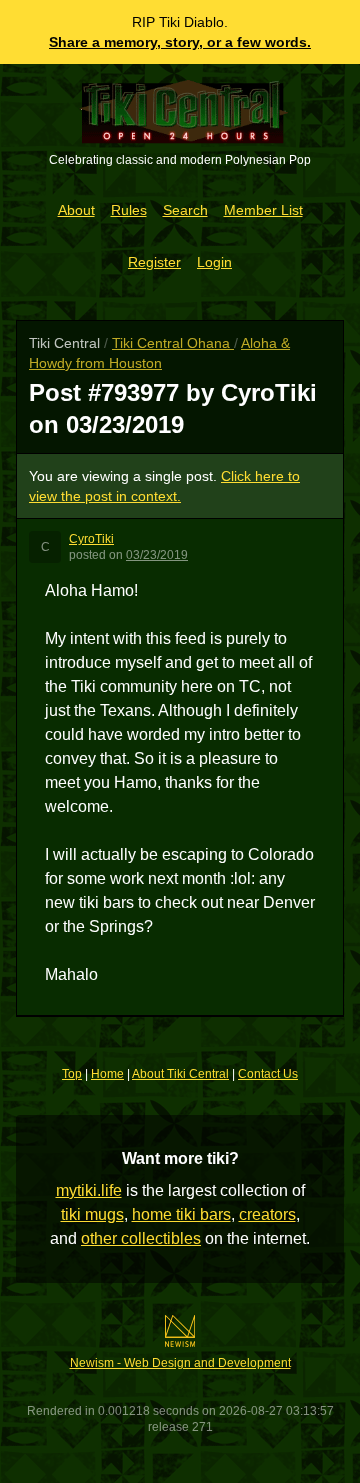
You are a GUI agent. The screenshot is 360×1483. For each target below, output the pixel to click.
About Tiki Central (180, 1074)
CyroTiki (91, 539)
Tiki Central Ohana (173, 343)
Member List (263, 210)
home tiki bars (181, 1214)
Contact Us (268, 1074)
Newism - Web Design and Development (180, 1363)
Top (72, 1074)
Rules (129, 210)
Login (214, 262)
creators (267, 1214)
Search (185, 210)
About (76, 210)
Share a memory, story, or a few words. (180, 42)
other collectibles (141, 1238)
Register (154, 262)
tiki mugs (92, 1214)
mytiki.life (89, 1190)
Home (107, 1074)
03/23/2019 (157, 555)
